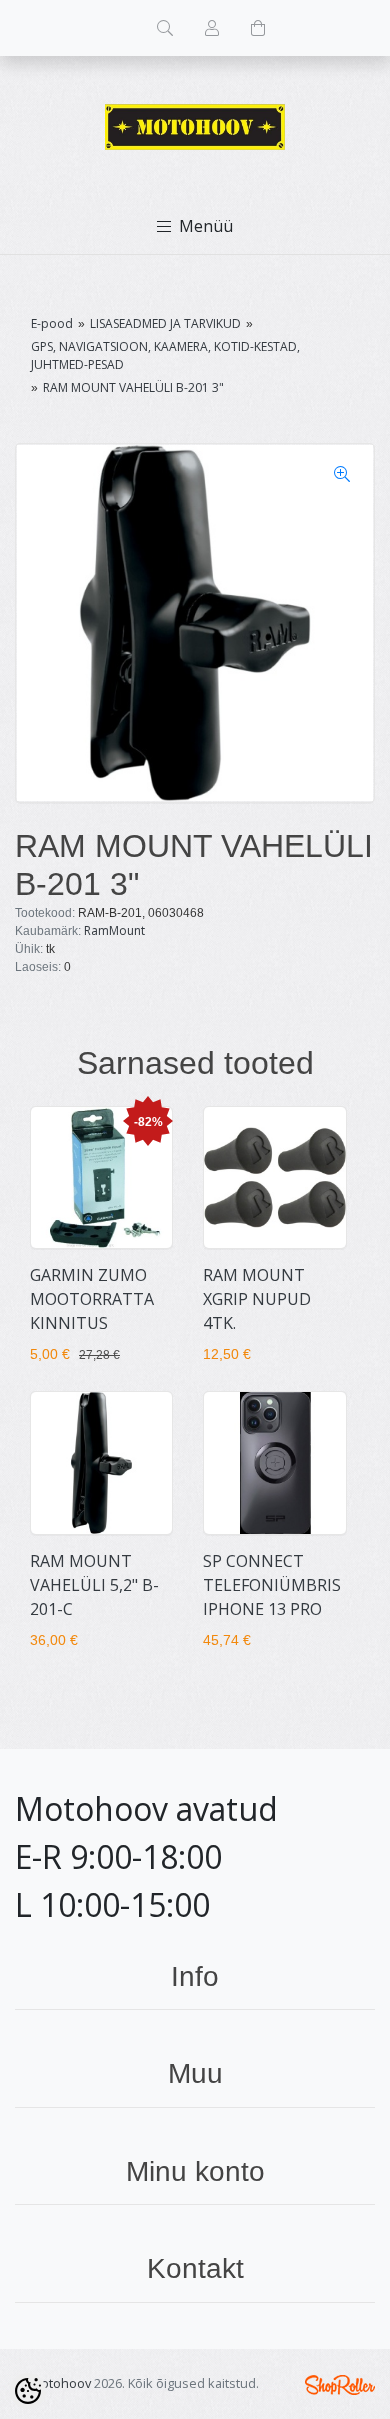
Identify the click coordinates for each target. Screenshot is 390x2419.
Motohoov (60, 2383)
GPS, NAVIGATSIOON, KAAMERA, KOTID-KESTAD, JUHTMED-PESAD (165, 355)
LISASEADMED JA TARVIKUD (165, 323)
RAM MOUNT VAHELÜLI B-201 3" (133, 387)
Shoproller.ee (340, 2385)
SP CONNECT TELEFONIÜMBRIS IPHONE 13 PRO (272, 1585)
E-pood (52, 323)
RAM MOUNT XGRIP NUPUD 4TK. (257, 1299)
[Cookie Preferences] (28, 2391)
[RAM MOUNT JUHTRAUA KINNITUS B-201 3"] (195, 623)
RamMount (114, 930)
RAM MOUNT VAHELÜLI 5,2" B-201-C (94, 1585)
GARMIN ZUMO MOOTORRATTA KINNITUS (92, 1299)
